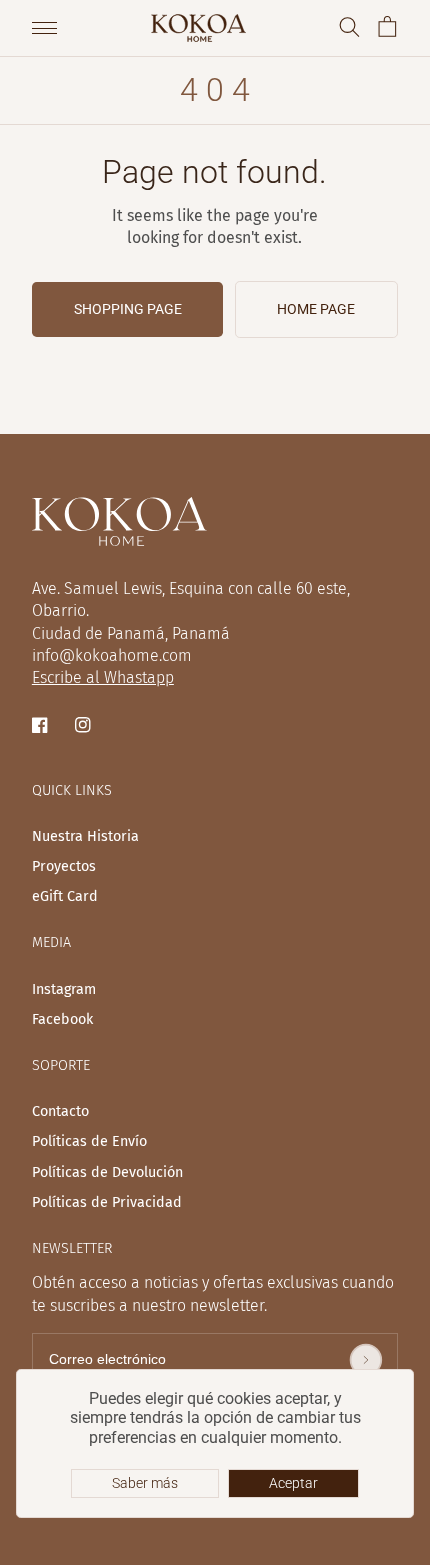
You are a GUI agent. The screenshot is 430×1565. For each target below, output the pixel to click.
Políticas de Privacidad (107, 1203)
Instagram (64, 990)
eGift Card (65, 897)
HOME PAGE (316, 309)
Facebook (62, 1020)
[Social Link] (41, 726)
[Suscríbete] (366, 1360)
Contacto (60, 1112)
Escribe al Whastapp (103, 677)
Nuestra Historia (85, 837)
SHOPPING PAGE (128, 309)
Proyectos (64, 867)
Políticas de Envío (89, 1142)
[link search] (349, 28)
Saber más (145, 1483)
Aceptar (293, 1483)
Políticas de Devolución (107, 1173)
